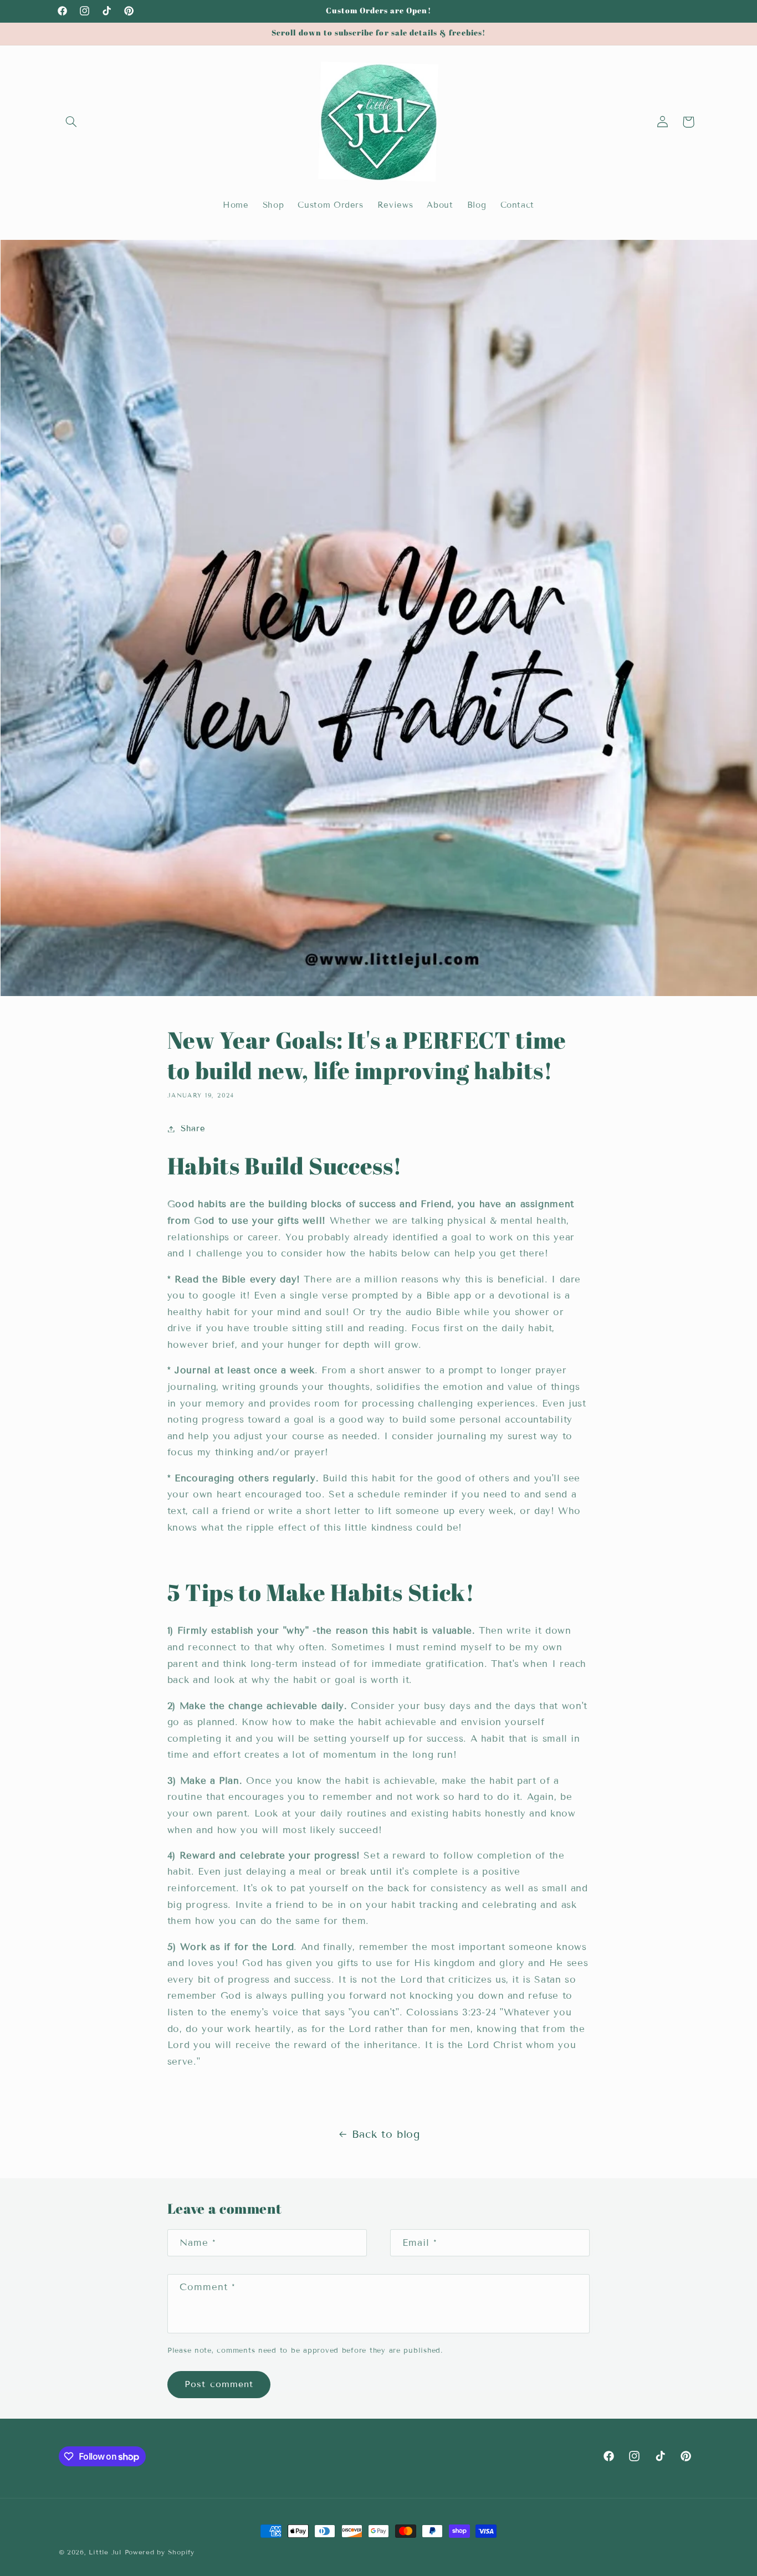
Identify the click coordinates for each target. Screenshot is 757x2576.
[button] (71, 122)
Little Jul (105, 2552)
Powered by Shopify (160, 2552)
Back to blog (386, 2134)
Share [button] (193, 1128)
